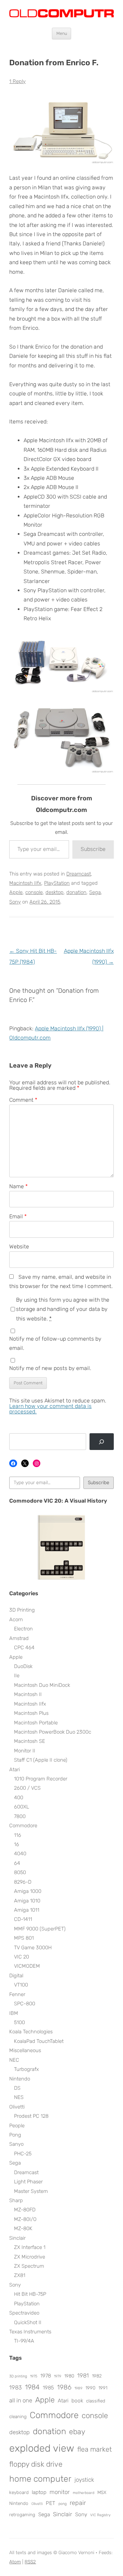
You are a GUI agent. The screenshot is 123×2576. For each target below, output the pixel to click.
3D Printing (22, 1610)
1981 (83, 2375)
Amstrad (19, 1638)
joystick (84, 2480)
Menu (62, 33)
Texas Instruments (30, 2332)
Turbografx (26, 2069)
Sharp (16, 2200)
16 (17, 1844)
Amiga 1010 (27, 1901)
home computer (40, 2479)
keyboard (19, 2492)
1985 (48, 2388)
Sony (15, 902)
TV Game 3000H (33, 1948)
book (77, 2401)
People (17, 2126)
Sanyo (16, 2144)
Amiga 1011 (27, 1910)
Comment (23, 1100)
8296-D (23, 1882)
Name (18, 1186)
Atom (15, 2562)
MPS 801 (24, 1938)
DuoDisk (23, 1666)
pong (63, 2504)
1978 (46, 2376)
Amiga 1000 (28, 1891)
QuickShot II (28, 2322)
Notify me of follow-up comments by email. (55, 1343)
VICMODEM (27, 1966)
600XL (22, 1807)
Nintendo (20, 2079)
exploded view (42, 2448)
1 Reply (17, 81)
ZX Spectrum (29, 2266)
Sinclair (17, 2238)
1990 (90, 2388)
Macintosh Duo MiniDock (42, 1685)
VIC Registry (100, 2515)
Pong (15, 2135)
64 (17, 1863)
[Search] (102, 1442)
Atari (15, 1770)
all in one (21, 2400)
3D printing (18, 2376)
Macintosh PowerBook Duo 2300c (53, 1732)
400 (19, 1798)
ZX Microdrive (30, 2257)
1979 (58, 2376)
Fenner (17, 1994)
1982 (97, 2376)
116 (18, 1835)
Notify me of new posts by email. (50, 1368)
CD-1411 (23, 1919)
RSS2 (30, 2562)
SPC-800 (25, 2004)
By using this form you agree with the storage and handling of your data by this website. (63, 1309)
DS (17, 2088)
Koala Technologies (31, 2032)
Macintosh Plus (31, 1713)
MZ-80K (23, 2228)
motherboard (84, 2493)
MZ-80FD (25, 2210)
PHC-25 (23, 2154)
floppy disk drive (36, 2464)
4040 (20, 1854)
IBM (14, 2013)
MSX (102, 2492)
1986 (64, 2387)
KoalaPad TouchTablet (39, 2041)
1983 (16, 2387)
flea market (94, 2449)
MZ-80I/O (25, 2219)
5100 (19, 2022)
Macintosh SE (30, 1741)
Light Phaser (28, 2182)
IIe (17, 1676)
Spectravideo (24, 2313)
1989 (78, 2388)
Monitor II (25, 1751)
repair (78, 2503)
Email (18, 1216)
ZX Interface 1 (30, 2247)
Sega (95, 892)
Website (19, 1246)
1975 (34, 2376)
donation (76, 892)
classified (96, 2401)
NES (19, 2097)
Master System (31, 2191)
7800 (20, 1816)
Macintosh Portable (36, 1723)
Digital (16, 1976)
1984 (32, 2387)
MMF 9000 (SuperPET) (40, 1929)
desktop (54, 892)
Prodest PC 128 (31, 2116)
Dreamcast (79, 874)
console (34, 892)
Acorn (16, 1619)
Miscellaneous (25, 2050)
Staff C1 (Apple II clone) (41, 1760)
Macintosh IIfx (25, 883)
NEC (14, 2060)
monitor (60, 2492)
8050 (20, 1872)
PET (51, 2503)
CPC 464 (24, 1648)
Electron (23, 1629)
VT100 (21, 1985)
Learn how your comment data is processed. (50, 1409)
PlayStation (57, 883)
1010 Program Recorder (41, 1779)
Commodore (23, 1826)
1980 (69, 2376)
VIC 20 (22, 1957)
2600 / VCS (27, 1788)
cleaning (18, 2416)
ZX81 (20, 2275)
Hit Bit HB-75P (30, 2294)
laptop (39, 2492)
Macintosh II (28, 1694)
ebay (77, 2432)
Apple (16, 892)
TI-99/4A (24, 2341)
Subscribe (93, 849)
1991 (103, 2388)
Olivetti (17, 2107)
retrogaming (22, 2514)
